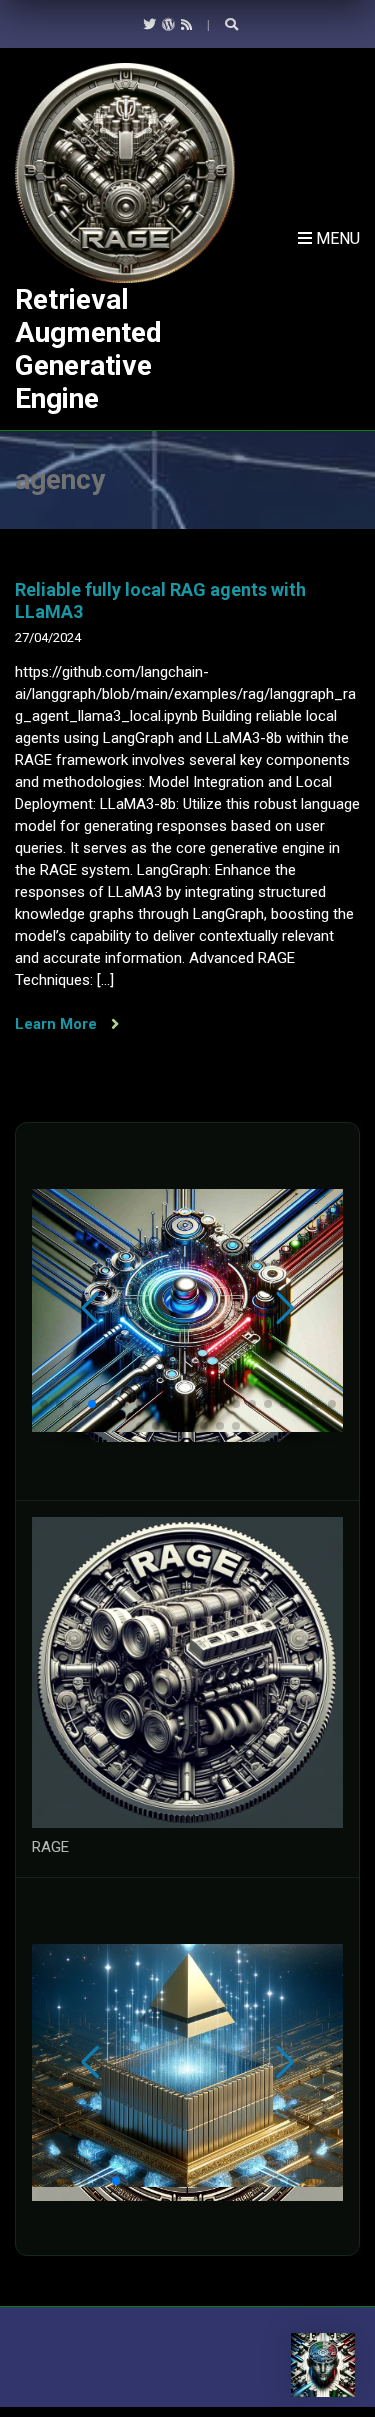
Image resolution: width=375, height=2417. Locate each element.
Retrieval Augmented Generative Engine (88, 349)
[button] (44, 1404)
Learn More (58, 1024)
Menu (336, 238)
